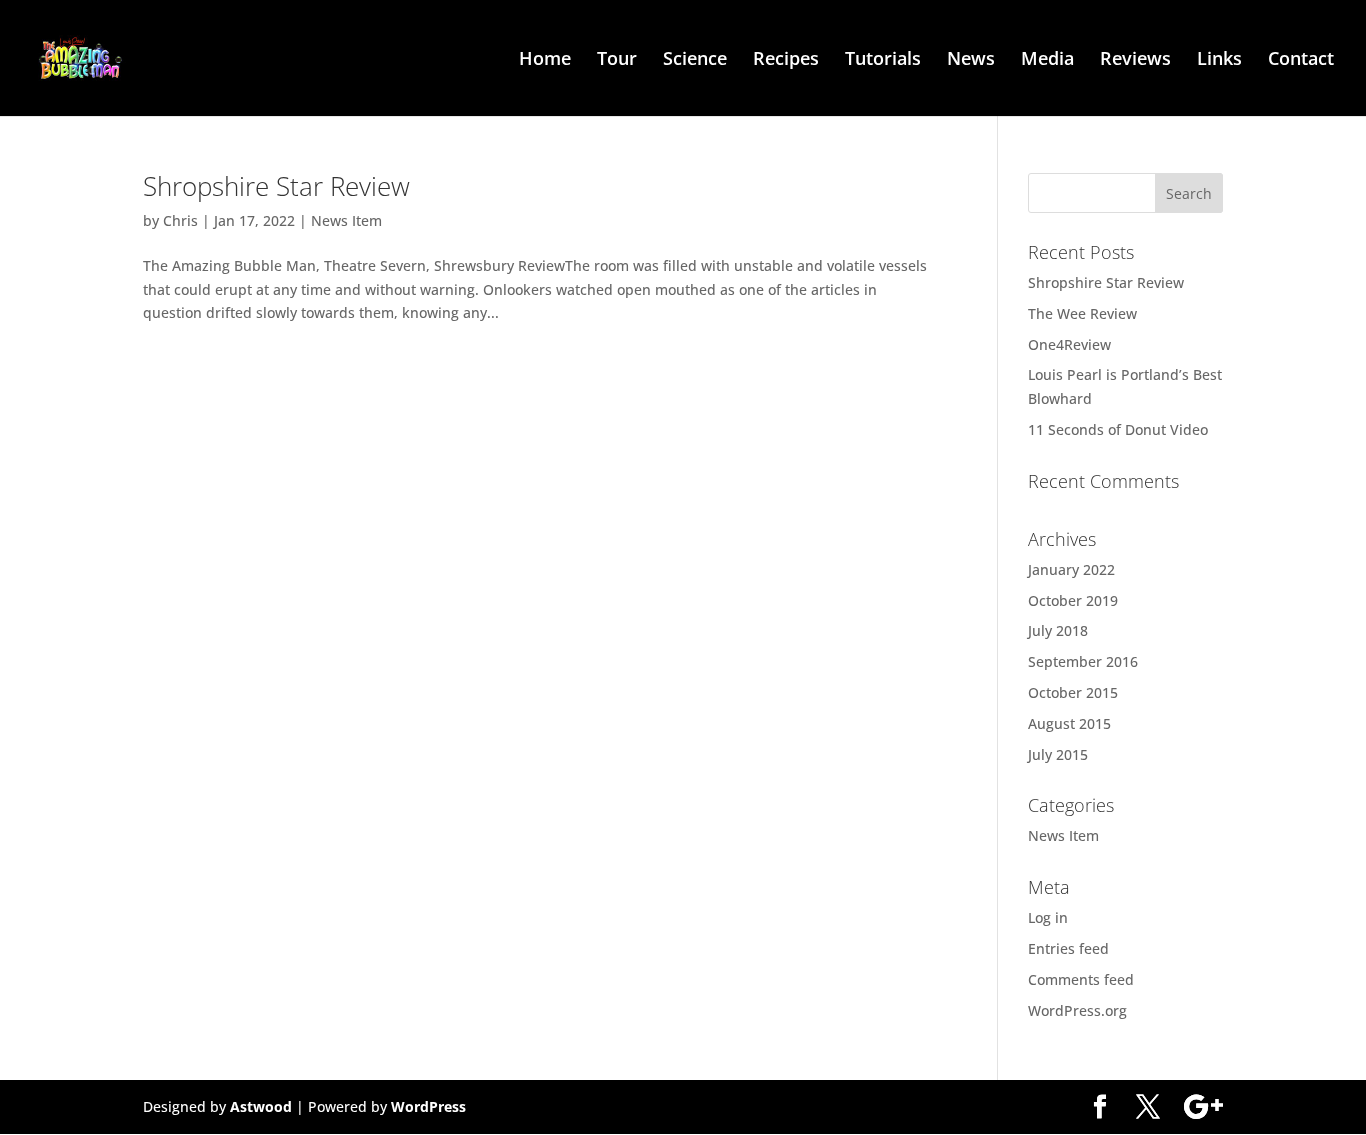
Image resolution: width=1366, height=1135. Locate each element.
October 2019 (1073, 600)
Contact (1301, 60)
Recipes (786, 60)
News (971, 60)
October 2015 (1073, 692)
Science (695, 60)
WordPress (428, 1106)
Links (1219, 60)
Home (545, 60)
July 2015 (1058, 754)
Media (1047, 60)
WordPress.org (1077, 1010)
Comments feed (1081, 979)
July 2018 (1058, 630)
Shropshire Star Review (276, 186)
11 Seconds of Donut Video (1118, 429)
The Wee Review (1082, 313)
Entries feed (1068, 948)
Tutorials (883, 60)
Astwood (261, 1106)
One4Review (1069, 344)
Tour (617, 60)
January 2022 (1071, 569)
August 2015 (1069, 723)
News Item (346, 220)
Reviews (1135, 60)
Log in (1048, 917)
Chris (180, 220)
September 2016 (1083, 661)
